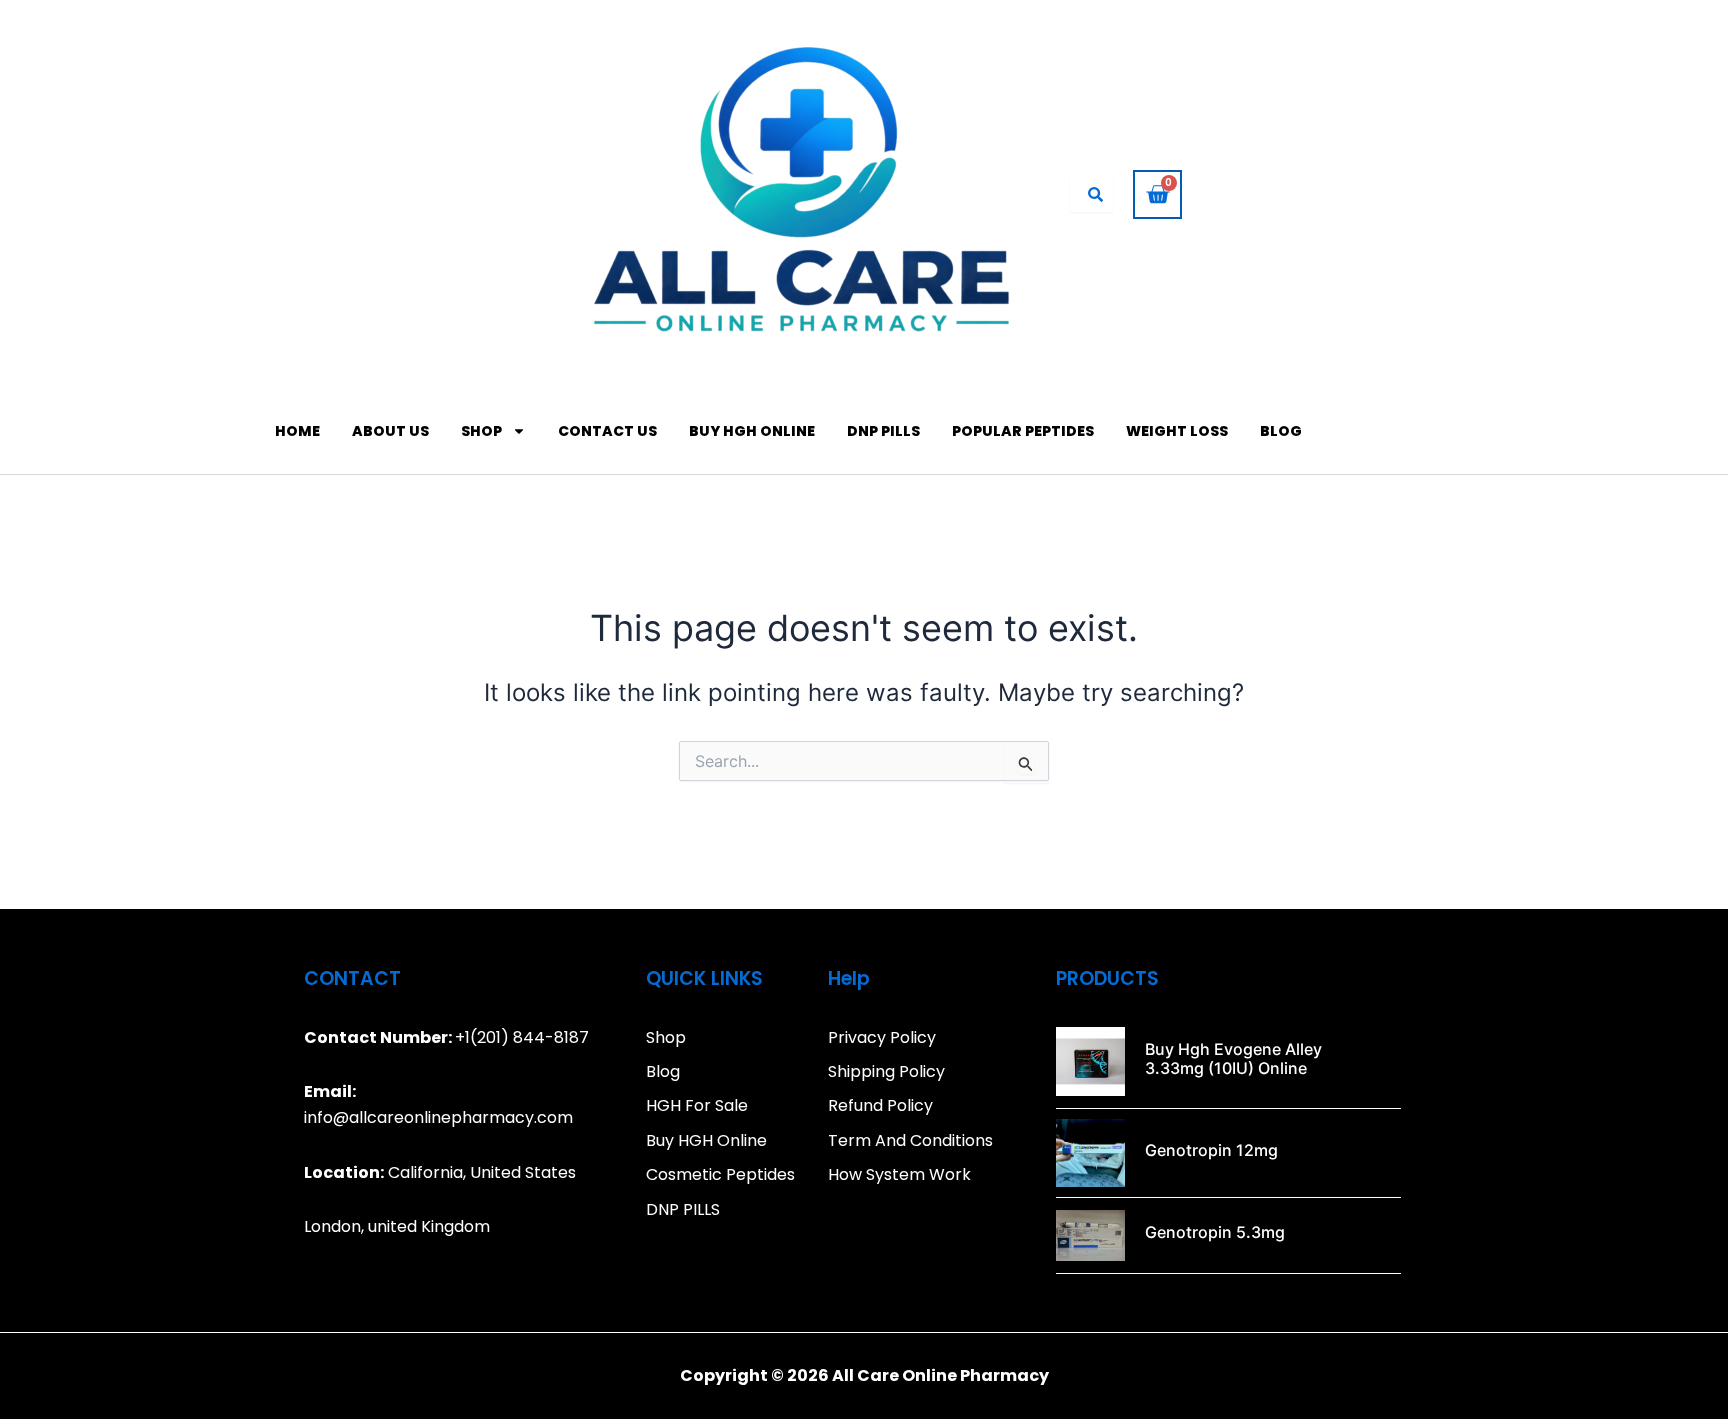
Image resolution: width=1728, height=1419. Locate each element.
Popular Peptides (1023, 431)
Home (297, 431)
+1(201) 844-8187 (522, 1037)
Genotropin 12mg (1211, 1150)
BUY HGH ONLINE (752, 431)
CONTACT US (607, 431)
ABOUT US (390, 431)
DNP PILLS (883, 431)
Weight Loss (1177, 431)
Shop (481, 431)
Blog (1281, 431)
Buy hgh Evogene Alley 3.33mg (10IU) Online (1233, 1058)
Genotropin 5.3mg (1215, 1232)
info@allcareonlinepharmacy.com (438, 1117)
